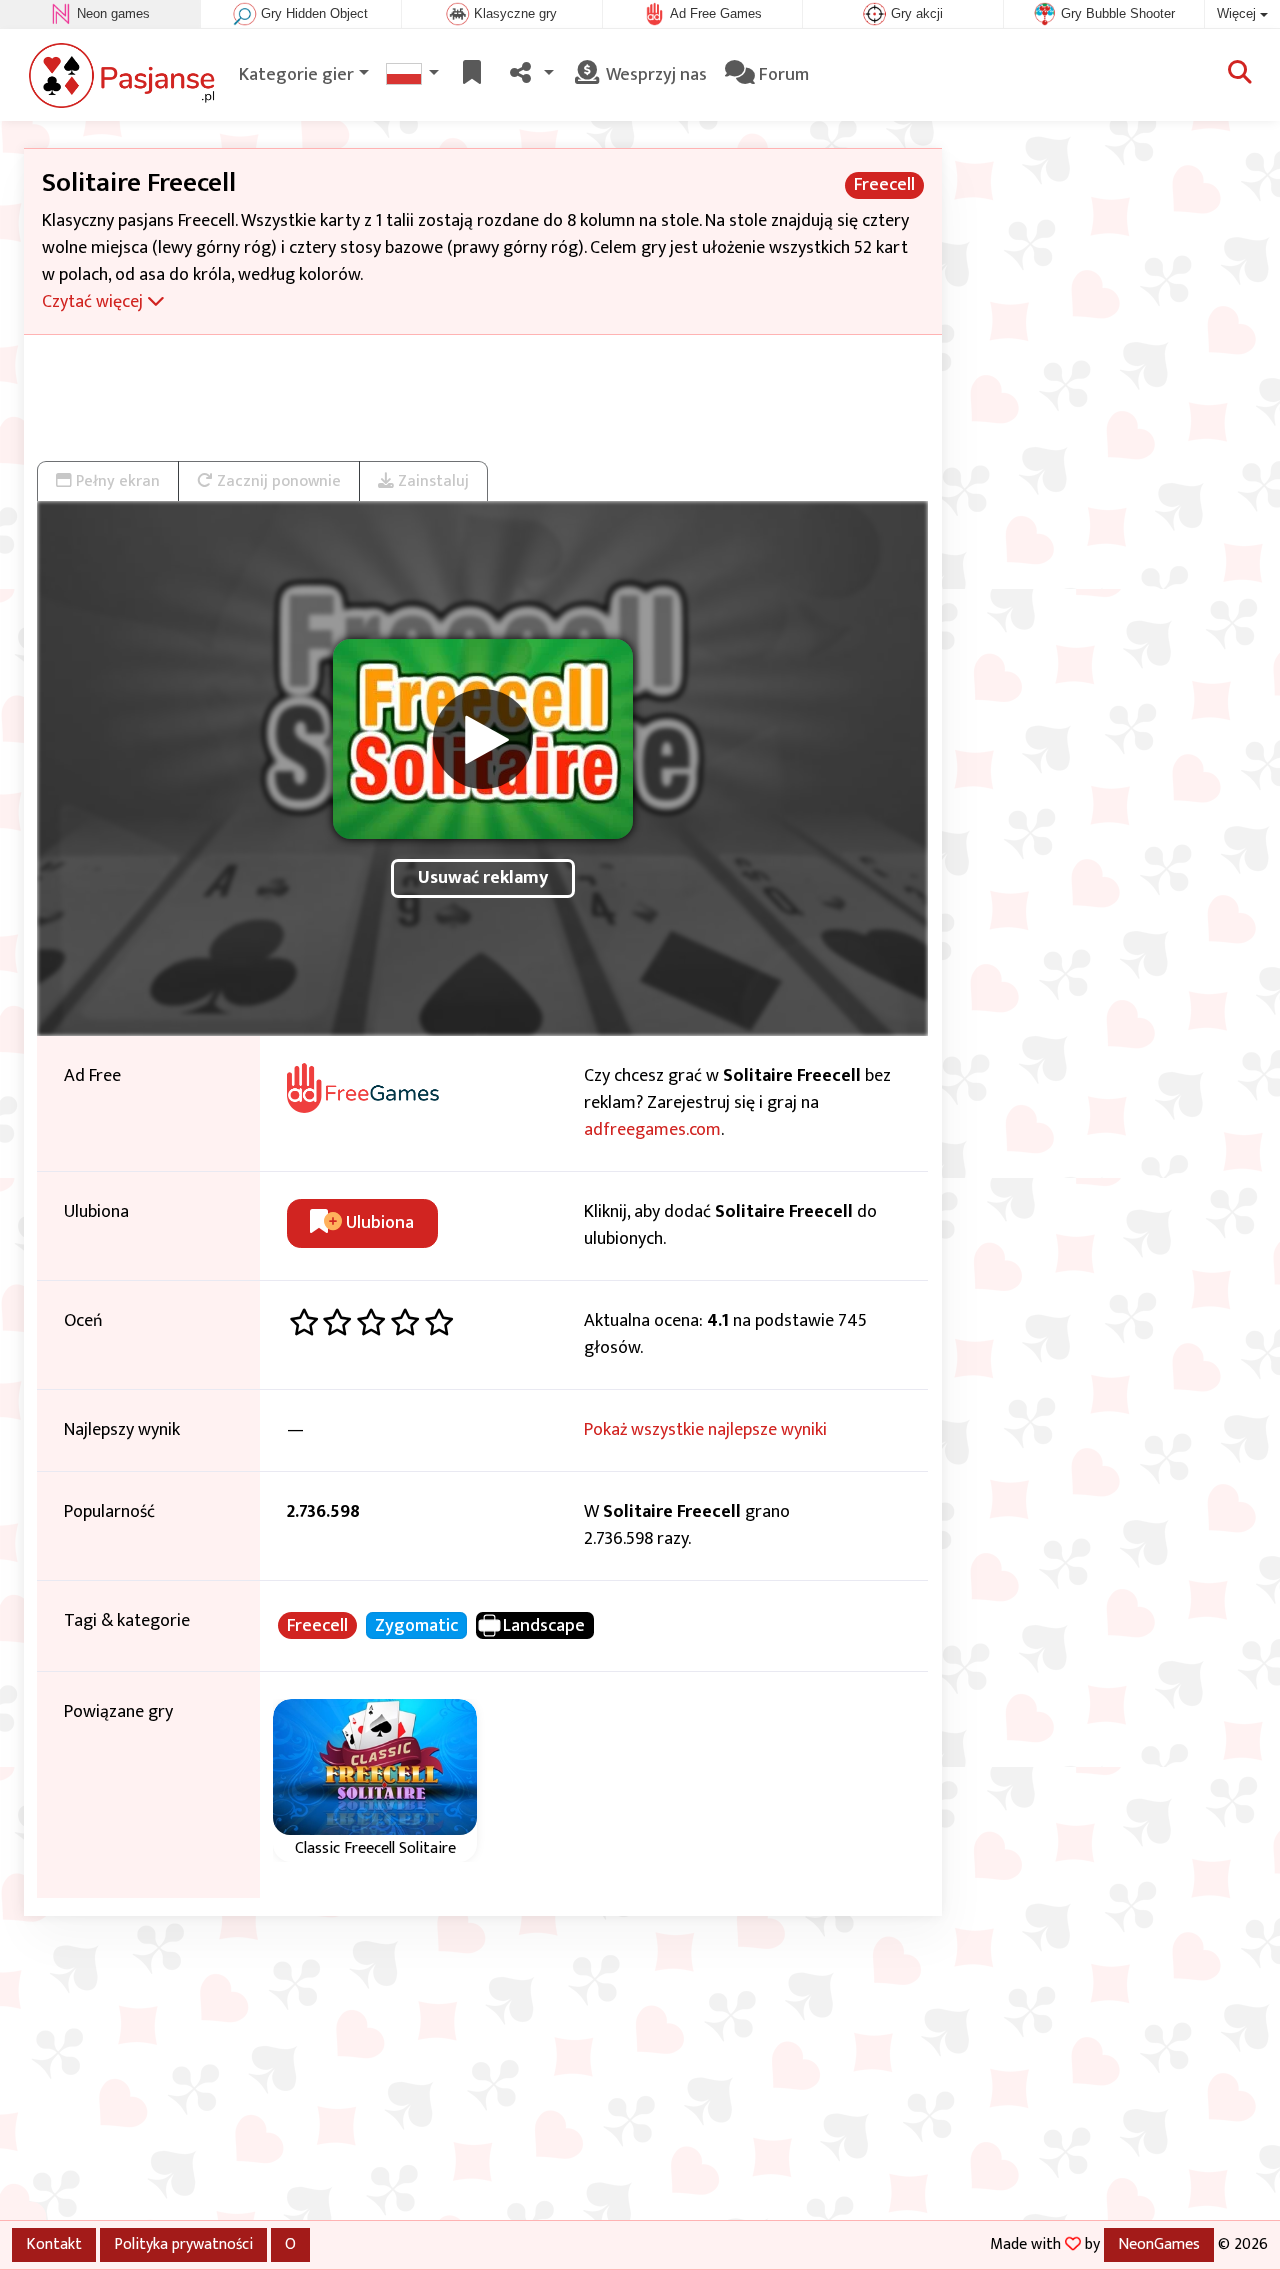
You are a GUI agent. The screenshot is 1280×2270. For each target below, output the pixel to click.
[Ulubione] (472, 75)
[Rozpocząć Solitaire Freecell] (483, 739)
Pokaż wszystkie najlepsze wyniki (705, 1430)
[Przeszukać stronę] (1240, 75)
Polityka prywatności (183, 2244)
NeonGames (1159, 2244)
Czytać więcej (94, 302)
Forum (782, 75)
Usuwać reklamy (483, 878)
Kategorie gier (296, 75)
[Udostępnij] (529, 75)
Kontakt (54, 2244)
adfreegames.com (652, 1130)
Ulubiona (378, 1223)
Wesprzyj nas (654, 75)
